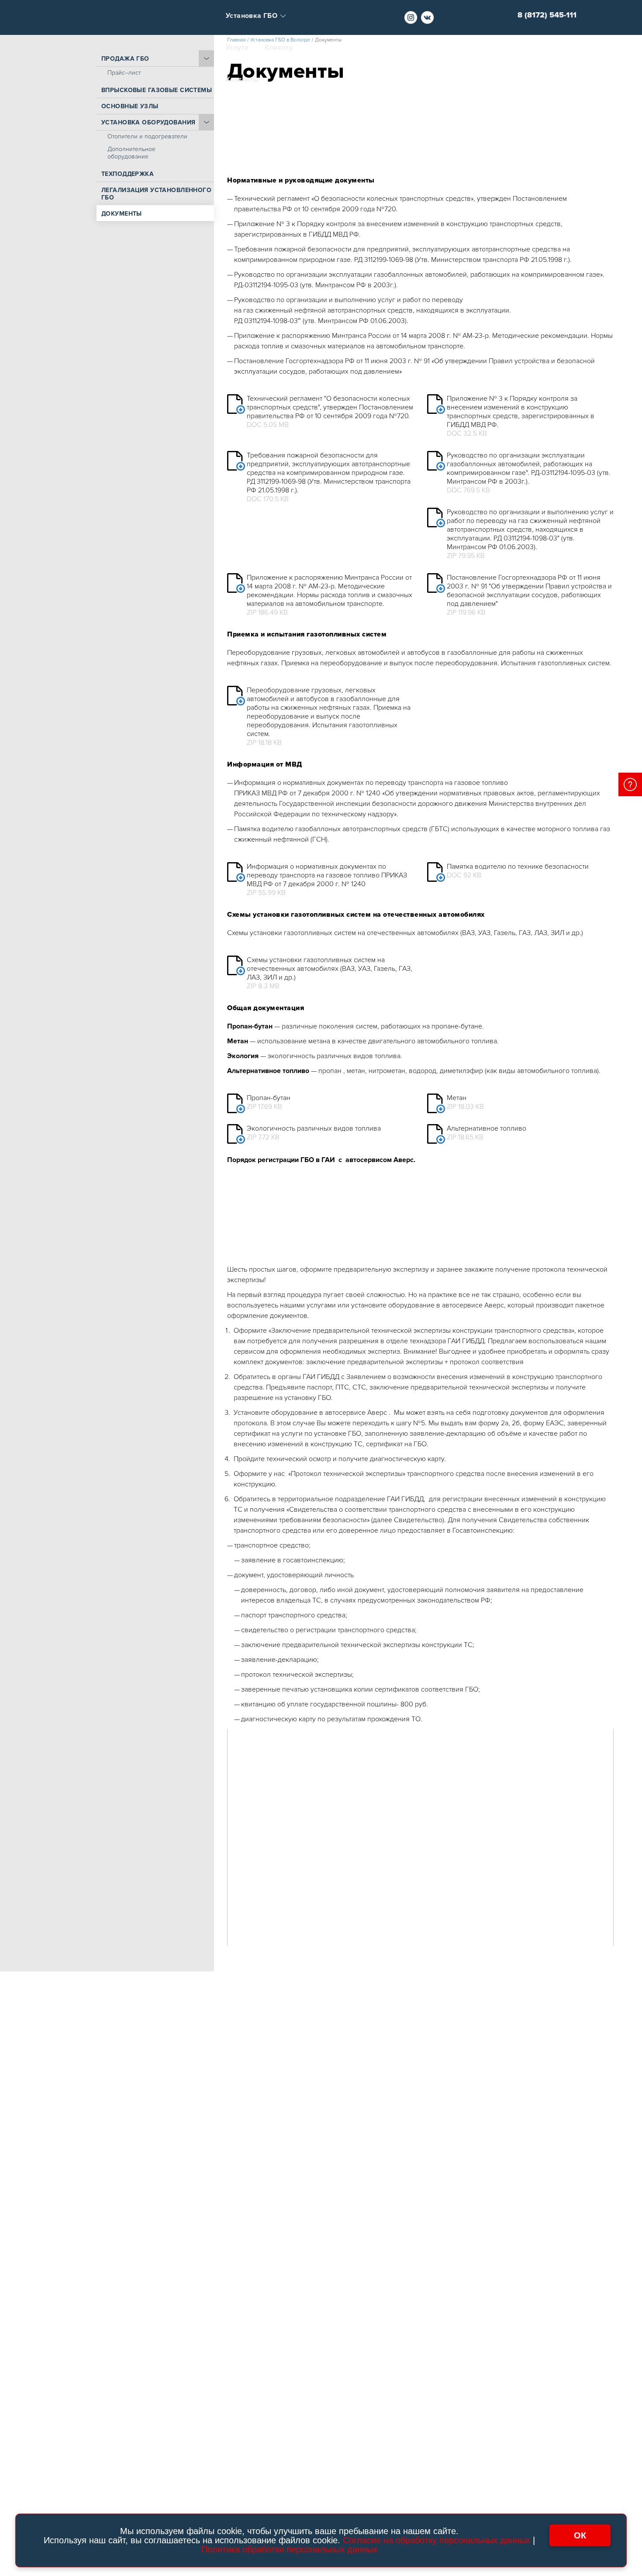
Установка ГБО (252, 16)
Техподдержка (128, 174)
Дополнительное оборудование (131, 153)
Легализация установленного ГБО (156, 194)
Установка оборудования (148, 122)
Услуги (237, 48)
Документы (122, 214)
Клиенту (279, 48)
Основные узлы (130, 106)
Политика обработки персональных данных (289, 2549)
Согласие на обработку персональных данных (437, 2540)
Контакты (242, 80)
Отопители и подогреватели (147, 136)
